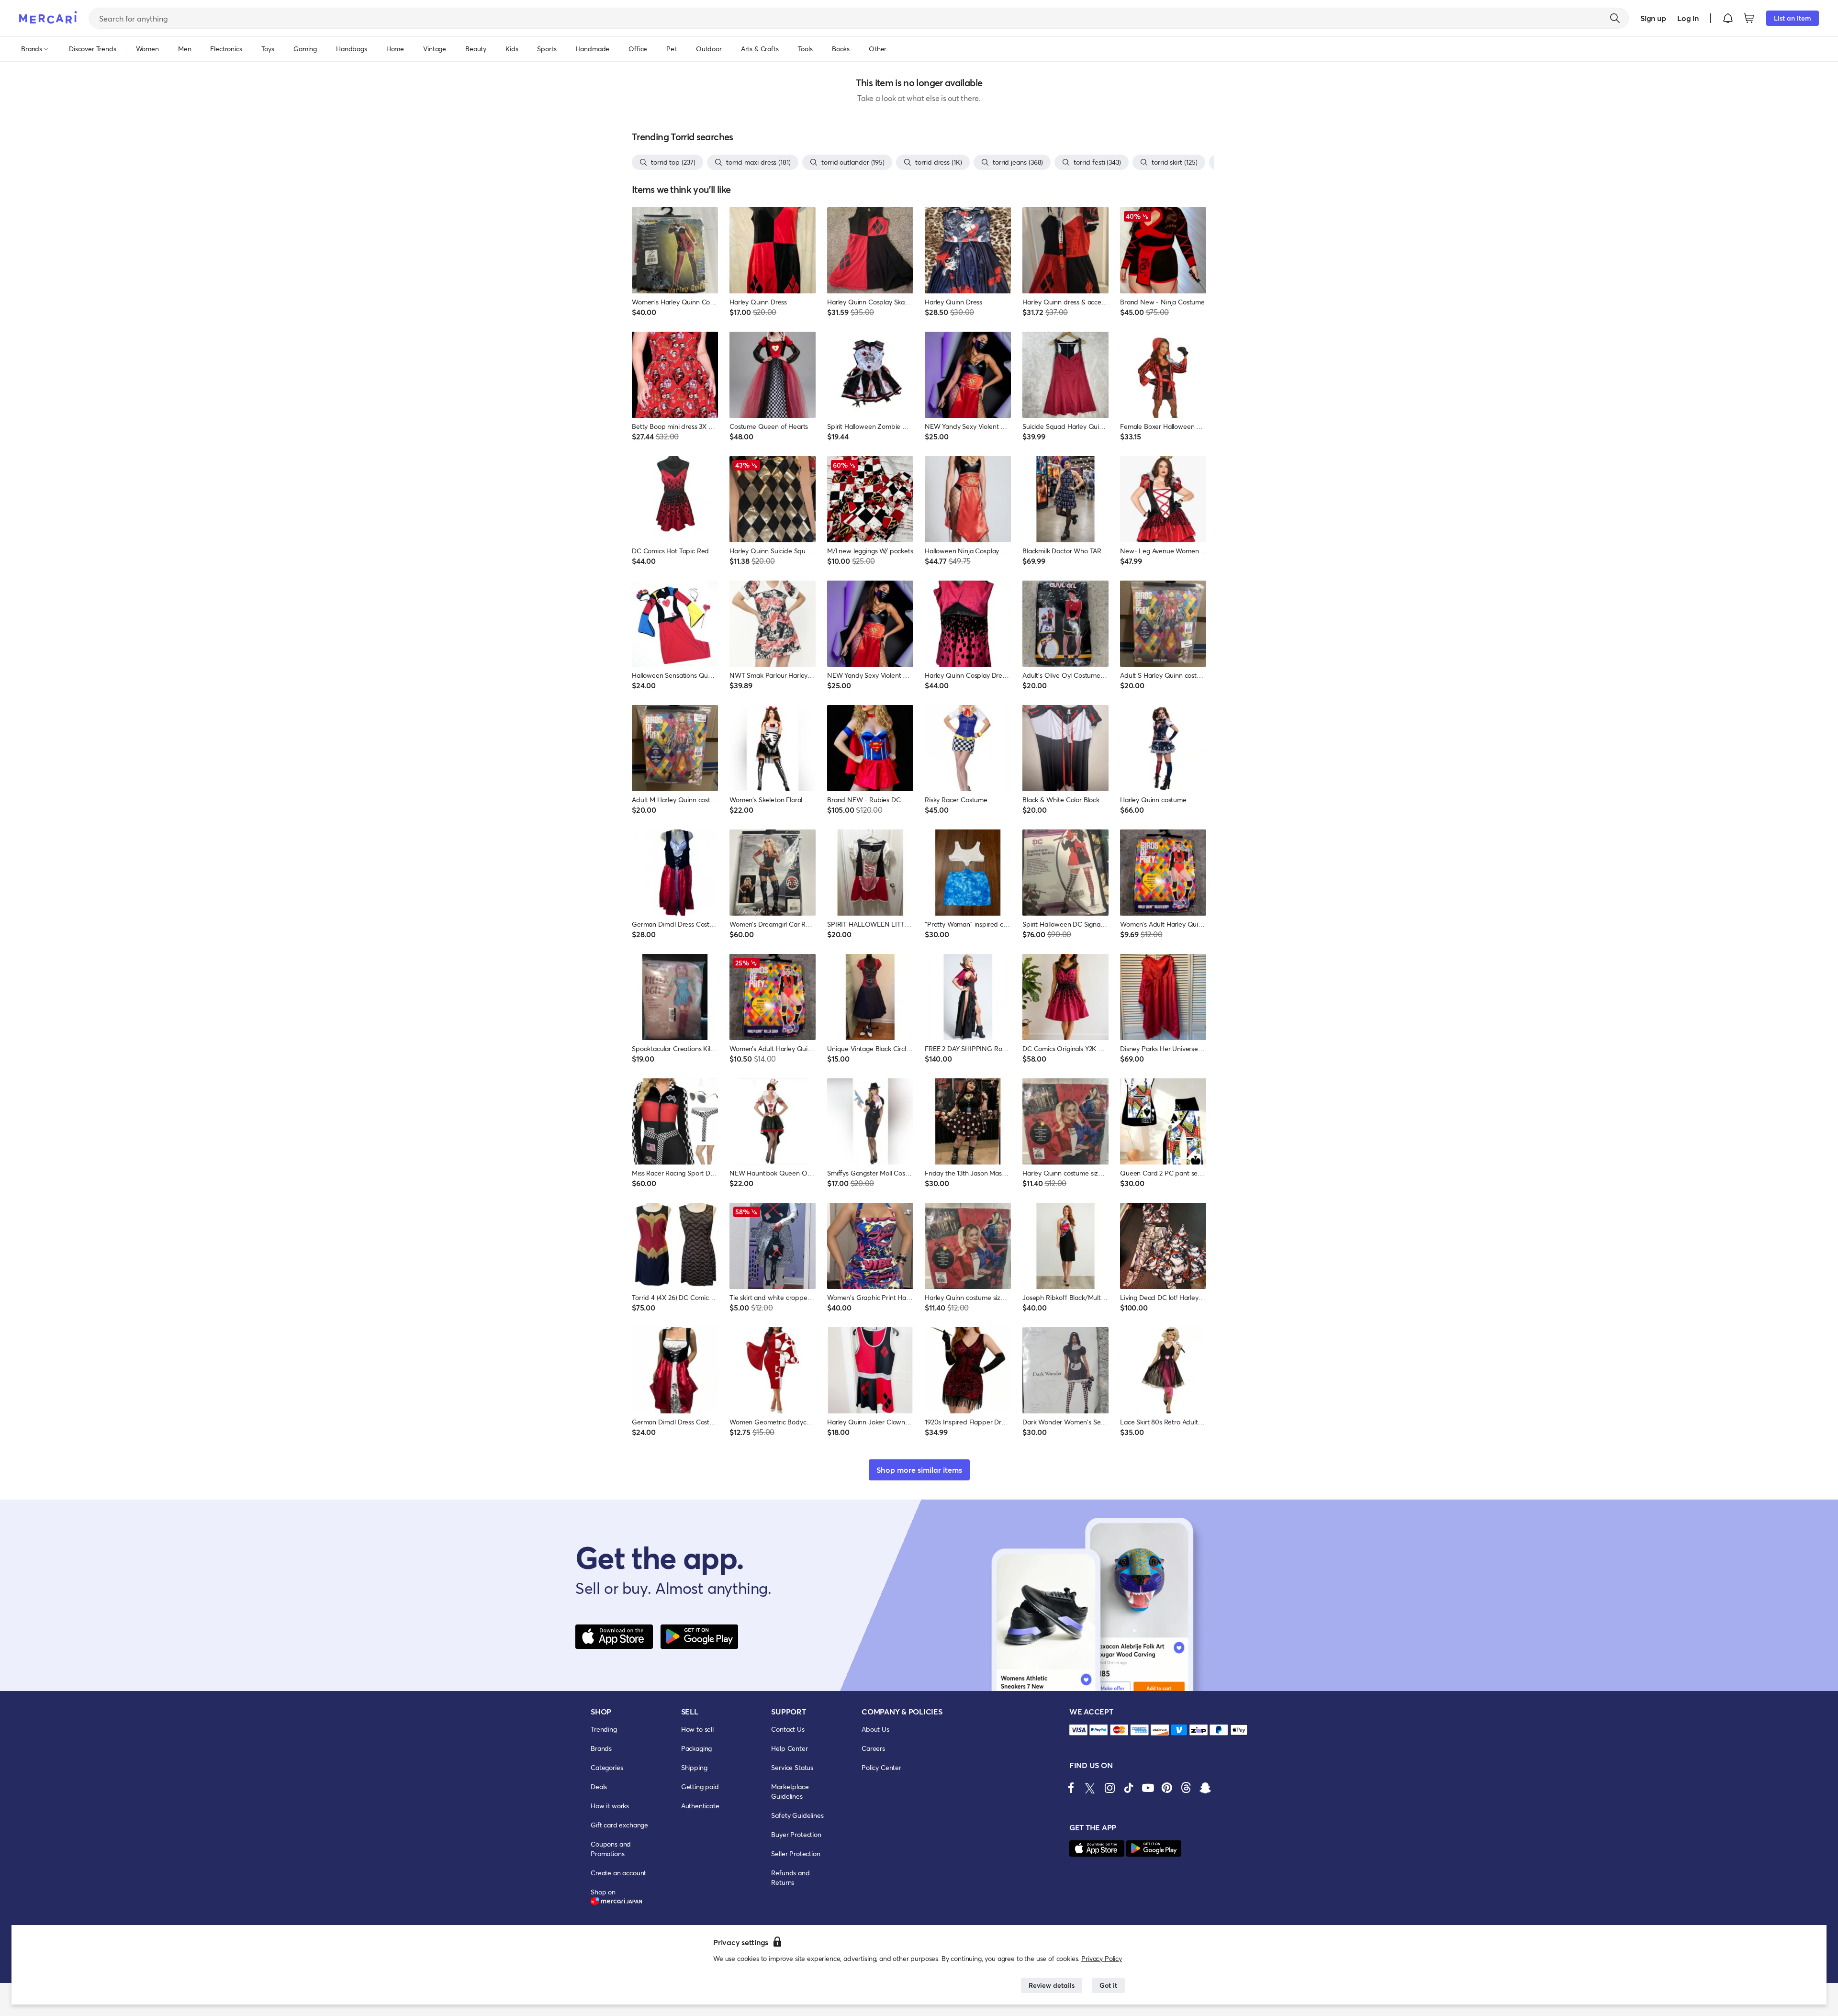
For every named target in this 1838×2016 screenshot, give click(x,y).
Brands (601, 1748)
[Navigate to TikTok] (1129, 1788)
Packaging (697, 1748)
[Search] (1615, 18)
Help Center (789, 1748)
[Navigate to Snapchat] (1205, 1788)
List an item (1793, 18)
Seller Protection (796, 1854)
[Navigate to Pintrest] (1167, 1788)
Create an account (618, 1873)
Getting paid (700, 1786)
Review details (1052, 1985)
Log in (1688, 18)
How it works (610, 1806)
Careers (873, 1748)
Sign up (1653, 18)
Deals (599, 1786)
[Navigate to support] (1078, 1730)
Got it (1108, 1985)
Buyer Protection (796, 1834)
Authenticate (700, 1806)
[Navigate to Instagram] (1110, 1788)
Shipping (694, 1767)
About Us (875, 1729)
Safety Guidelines (797, 1815)
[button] (1728, 18)
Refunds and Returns (790, 1877)
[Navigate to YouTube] (1148, 1788)
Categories (607, 1767)
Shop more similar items (919, 1470)
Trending (604, 1729)
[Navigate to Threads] (1186, 1788)
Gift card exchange (619, 1825)
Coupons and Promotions (611, 1849)
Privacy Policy (1102, 1958)
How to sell (697, 1729)
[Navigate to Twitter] (1090, 1788)
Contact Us (788, 1729)
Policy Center (881, 1767)
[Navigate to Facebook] (1071, 1788)
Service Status (792, 1767)
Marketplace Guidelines (790, 1791)
